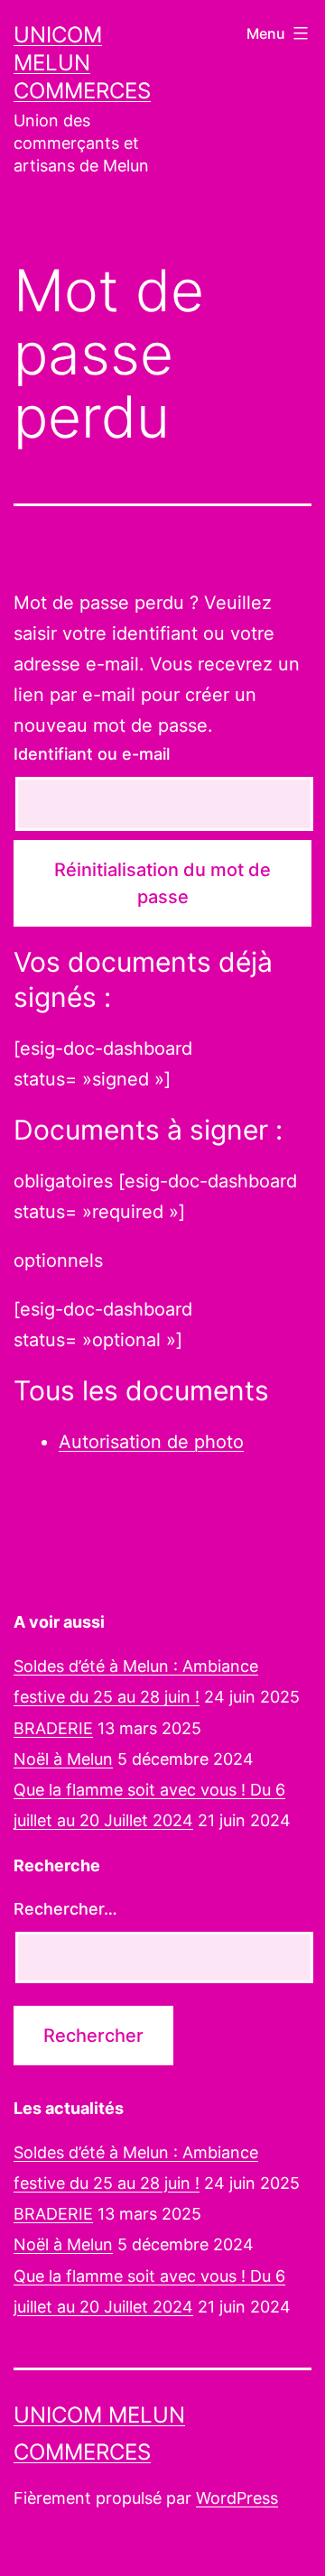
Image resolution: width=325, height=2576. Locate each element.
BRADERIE (53, 1728)
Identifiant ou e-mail (92, 754)
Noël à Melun (63, 1759)
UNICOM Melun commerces (82, 63)
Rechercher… (65, 1909)
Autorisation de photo (151, 1442)
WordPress (237, 2498)
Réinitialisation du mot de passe (162, 883)
